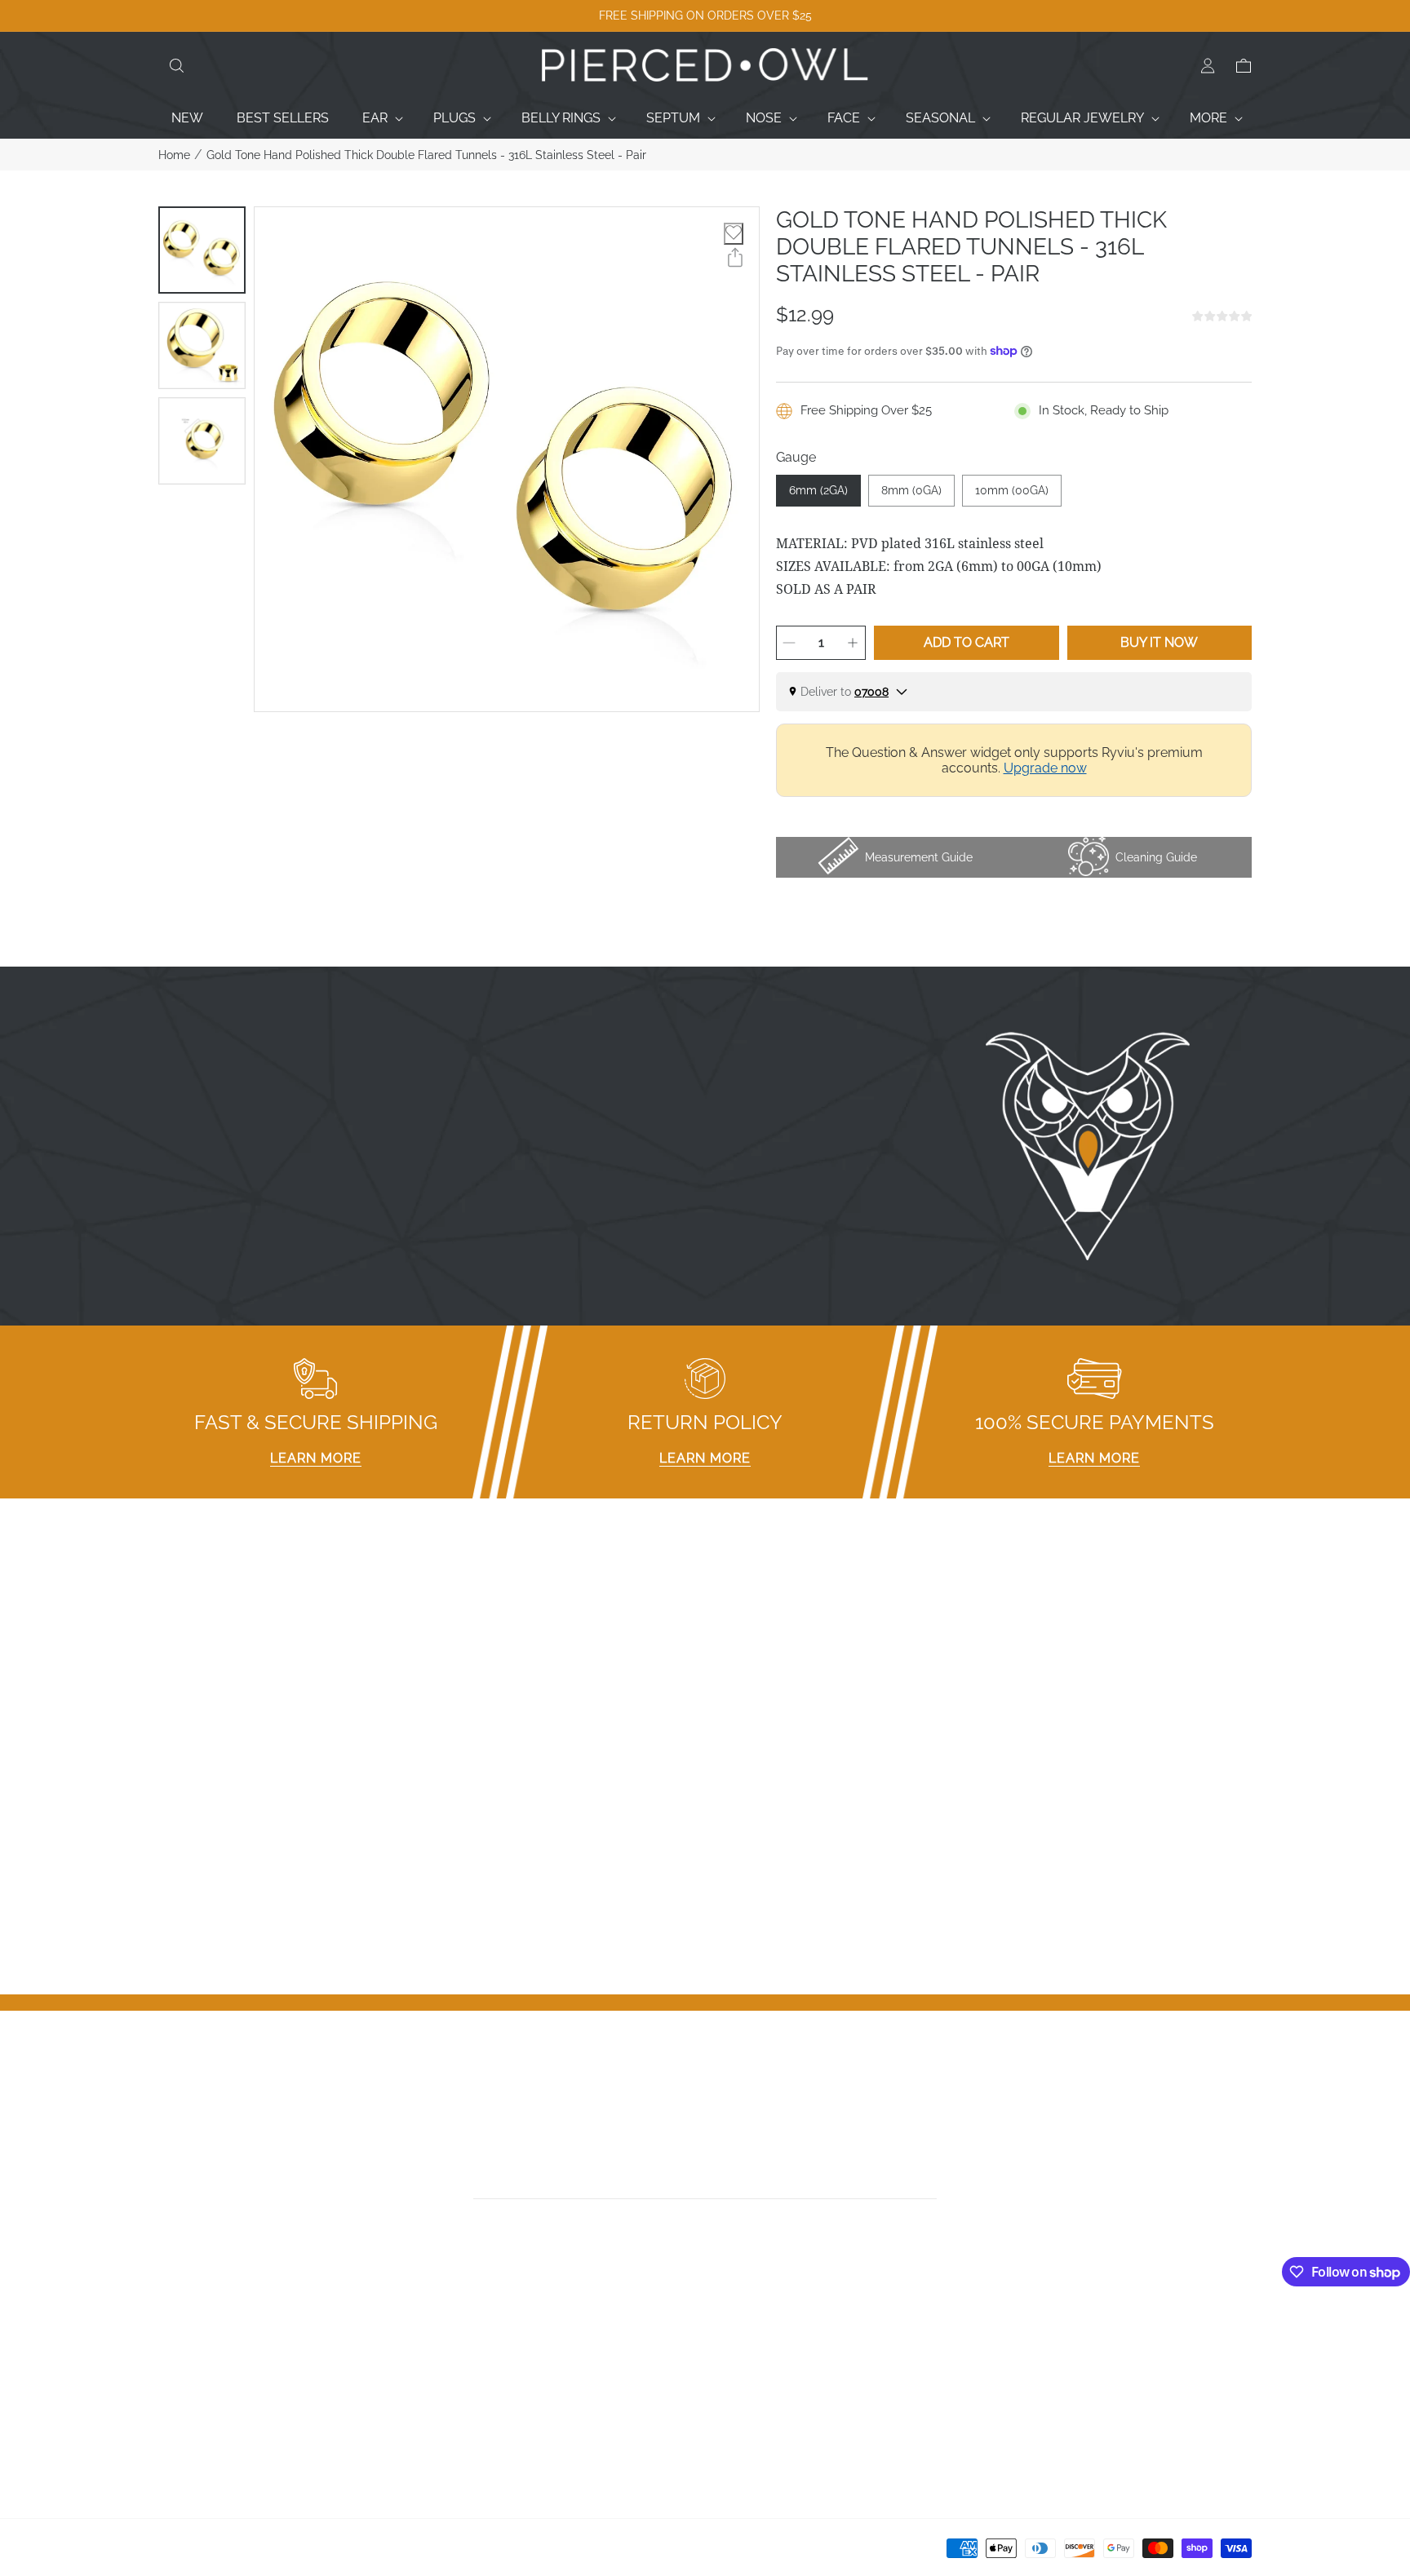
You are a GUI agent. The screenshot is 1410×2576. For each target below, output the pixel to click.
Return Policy (476, 2399)
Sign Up (1014, 2357)
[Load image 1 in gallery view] (202, 250)
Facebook (743, 2336)
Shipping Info (475, 2421)
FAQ (448, 2336)
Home (174, 155)
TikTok (732, 2378)
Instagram (744, 2357)
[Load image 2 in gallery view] (202, 345)
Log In (1009, 2336)
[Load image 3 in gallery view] (202, 441)
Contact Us (192, 2357)
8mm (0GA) (911, 490)
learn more (316, 1458)
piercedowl (232, 2553)
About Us (187, 2378)
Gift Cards (188, 2399)
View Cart (1020, 2378)
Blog (173, 2442)
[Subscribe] (931, 2181)
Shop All (184, 2421)
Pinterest (739, 2399)
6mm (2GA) (818, 490)
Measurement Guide (497, 2357)
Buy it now (1159, 642)
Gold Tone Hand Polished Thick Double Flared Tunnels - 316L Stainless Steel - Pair (426, 155)
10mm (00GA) (1012, 490)
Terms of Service (487, 2442)
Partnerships (473, 2378)
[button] (176, 66)
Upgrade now (1045, 768)
